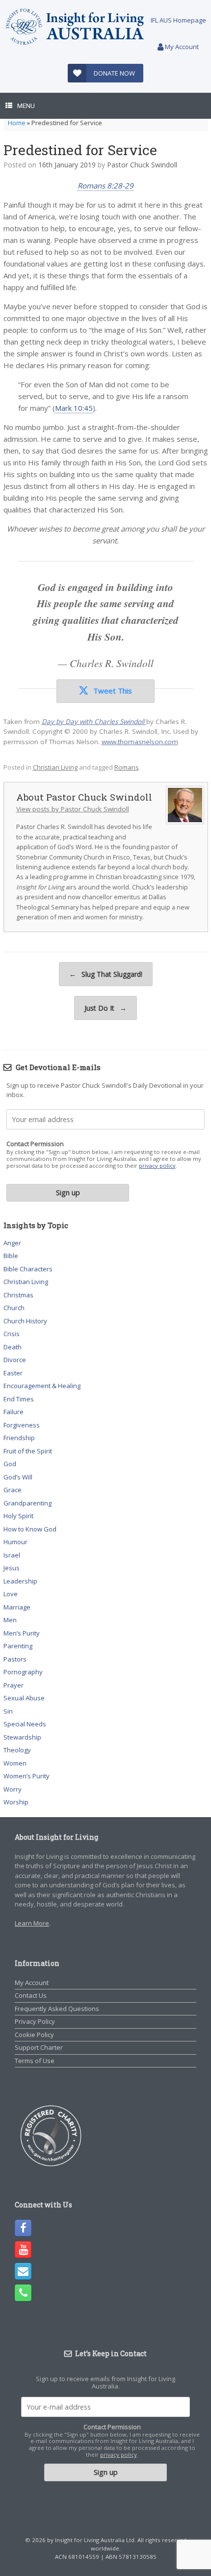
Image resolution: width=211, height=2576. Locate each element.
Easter (13, 1373)
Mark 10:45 (74, 408)
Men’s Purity (22, 1633)
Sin (8, 1711)
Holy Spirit (18, 1516)
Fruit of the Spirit (28, 1451)
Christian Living (55, 767)
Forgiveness (22, 1425)
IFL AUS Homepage (178, 20)
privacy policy (157, 1166)
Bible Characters (28, 1269)
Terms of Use (35, 2061)
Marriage (17, 1607)
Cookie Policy (34, 2035)
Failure (13, 1412)
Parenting (18, 1646)
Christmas (18, 1295)
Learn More (32, 1923)
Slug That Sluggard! (106, 974)
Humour (15, 1542)
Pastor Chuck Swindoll (142, 165)
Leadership (20, 1581)
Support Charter (39, 2047)
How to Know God (30, 1529)
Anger (12, 1243)
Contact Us (31, 1995)
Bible (11, 1256)
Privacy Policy (35, 2021)
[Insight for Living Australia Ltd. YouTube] (23, 2250)
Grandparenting (27, 1503)
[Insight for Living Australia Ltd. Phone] (23, 2293)
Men (10, 1620)
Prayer (13, 1685)
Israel (12, 1555)
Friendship (19, 1438)
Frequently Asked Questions (57, 2009)
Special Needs (25, 1724)
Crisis (12, 1334)
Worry (13, 1789)
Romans (127, 767)
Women (15, 1763)
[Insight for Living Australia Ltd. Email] (23, 2271)
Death (13, 1347)
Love (11, 1594)
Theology (17, 1750)
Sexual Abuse (24, 1698)
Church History (25, 1321)
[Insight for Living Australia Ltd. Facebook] (23, 2228)
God (10, 1464)
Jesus (12, 1568)
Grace (13, 1490)
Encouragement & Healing (42, 1386)
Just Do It (105, 1008)
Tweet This (113, 691)
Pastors (15, 1659)
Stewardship (22, 1737)
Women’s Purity (26, 1776)
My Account (181, 47)
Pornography (23, 1672)
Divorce (15, 1360)
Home (17, 123)
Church (14, 1308)
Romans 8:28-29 (105, 186)
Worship (16, 1802)
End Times (19, 1399)
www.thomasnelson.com (140, 742)
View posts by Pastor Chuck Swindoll (73, 809)
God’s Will (18, 1477)
